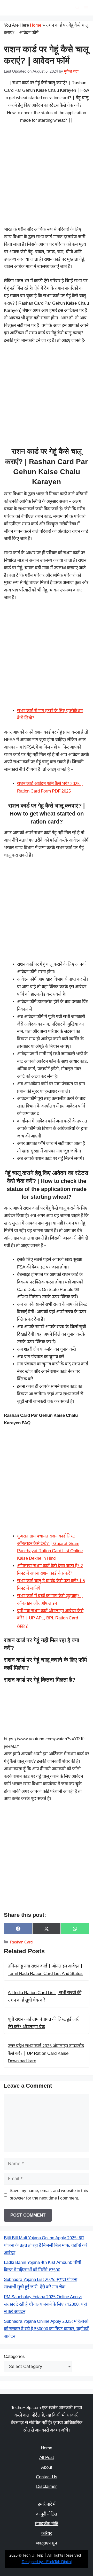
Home (36, 26)
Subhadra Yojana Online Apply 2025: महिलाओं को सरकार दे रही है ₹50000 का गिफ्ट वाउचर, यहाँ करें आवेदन (46, 2329)
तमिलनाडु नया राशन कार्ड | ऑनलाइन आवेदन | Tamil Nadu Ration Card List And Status (45, 1970)
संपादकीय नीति (47, 2524)
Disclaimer (47, 2487)
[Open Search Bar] (77, 8)
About (47, 2468)
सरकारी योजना (23, 8)
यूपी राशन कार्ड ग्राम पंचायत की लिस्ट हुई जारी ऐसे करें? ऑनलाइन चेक (44, 2023)
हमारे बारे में (47, 2505)
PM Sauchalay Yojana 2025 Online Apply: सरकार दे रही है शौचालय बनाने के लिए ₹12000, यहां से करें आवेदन (45, 2305)
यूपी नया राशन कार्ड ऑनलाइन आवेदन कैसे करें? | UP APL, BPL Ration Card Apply (50, 1619)
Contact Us (47, 2477)
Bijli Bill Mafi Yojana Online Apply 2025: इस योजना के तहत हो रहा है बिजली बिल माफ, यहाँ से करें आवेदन (46, 2246)
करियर (47, 2534)
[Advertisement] (47, 178)
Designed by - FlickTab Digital (47, 2562)
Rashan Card (21, 1943)
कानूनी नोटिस (47, 2515)
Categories (14, 2357)
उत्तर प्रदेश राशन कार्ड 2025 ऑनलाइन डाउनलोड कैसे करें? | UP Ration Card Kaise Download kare (46, 2054)
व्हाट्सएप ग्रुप (47, 2543)
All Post (47, 2458)
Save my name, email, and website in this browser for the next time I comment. (49, 2195)
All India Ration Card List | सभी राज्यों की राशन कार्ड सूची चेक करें (45, 1997)
